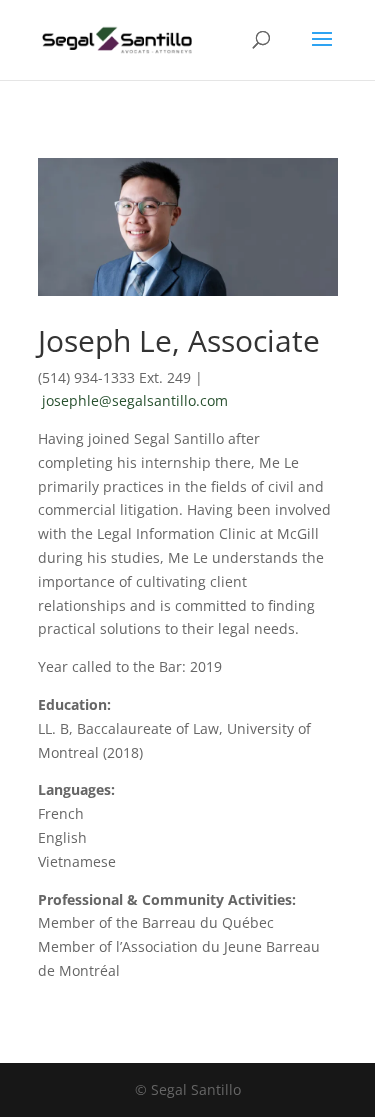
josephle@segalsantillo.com (135, 400)
